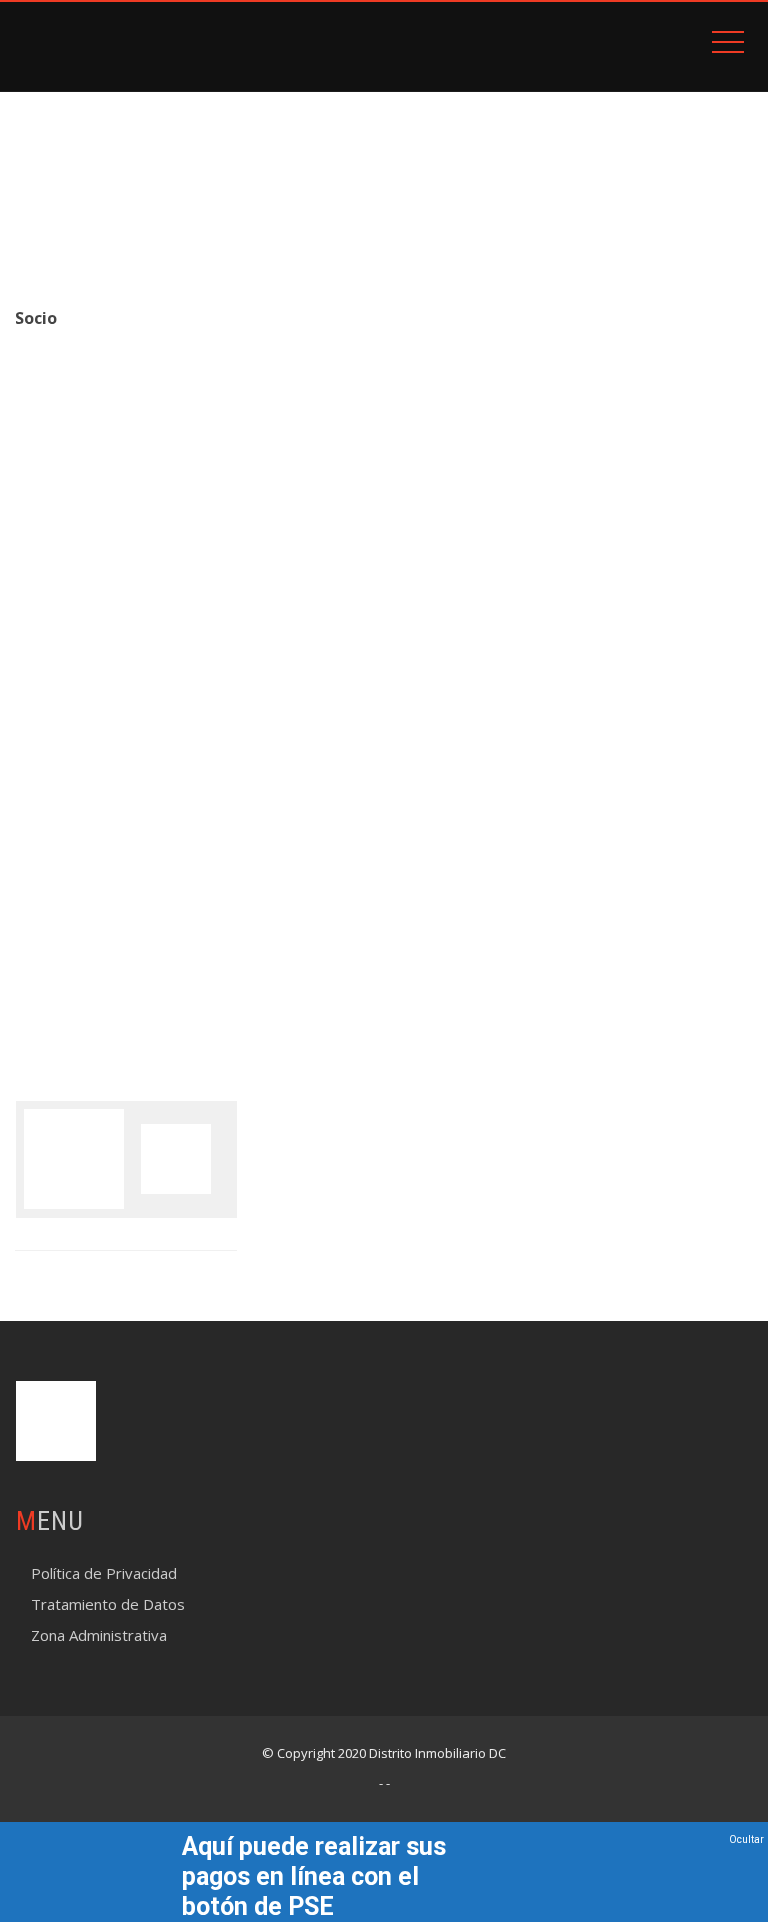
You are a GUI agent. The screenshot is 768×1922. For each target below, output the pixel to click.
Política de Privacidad (104, 1573)
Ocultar (746, 1839)
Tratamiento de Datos (108, 1604)
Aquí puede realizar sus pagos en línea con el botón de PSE (314, 1876)
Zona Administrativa (99, 1635)
